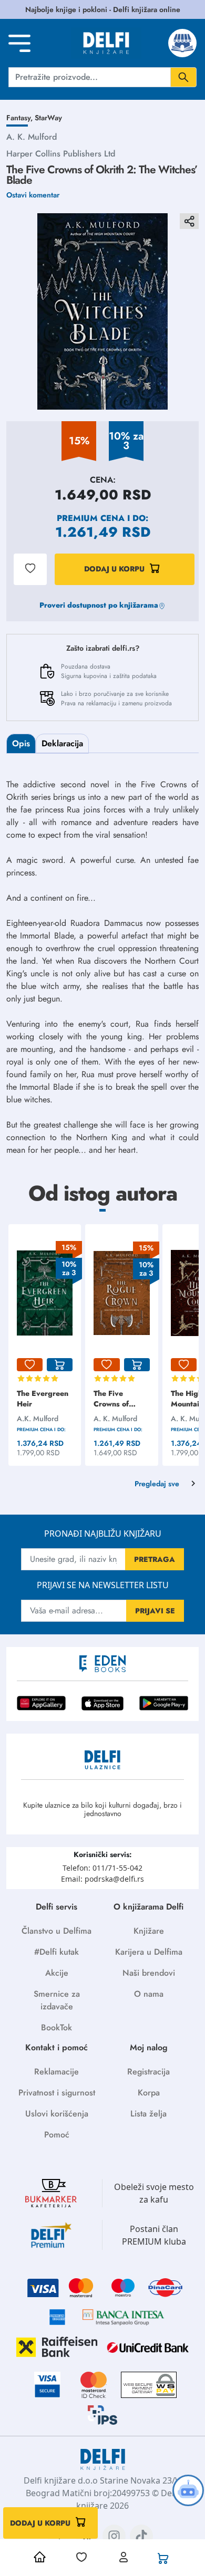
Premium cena (91, 518)
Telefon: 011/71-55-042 (102, 1868)
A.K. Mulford (38, 1419)
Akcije (57, 1973)
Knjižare (149, 1931)
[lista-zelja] (30, 1365)
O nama (149, 1994)
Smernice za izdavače (57, 2000)
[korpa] (60, 1365)
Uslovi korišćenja (57, 2114)
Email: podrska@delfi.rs (102, 1879)
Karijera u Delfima (149, 1952)
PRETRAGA (155, 1559)
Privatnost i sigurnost (57, 2093)
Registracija (148, 2072)
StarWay (48, 118)
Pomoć (57, 2135)
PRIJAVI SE (155, 1611)
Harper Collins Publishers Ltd (61, 154)
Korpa (149, 2093)
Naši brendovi (149, 1973)
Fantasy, (20, 118)
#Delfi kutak (57, 1952)
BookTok (57, 2027)
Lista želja (148, 2114)
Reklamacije (57, 2072)
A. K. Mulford (32, 137)
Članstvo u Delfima (57, 1931)
